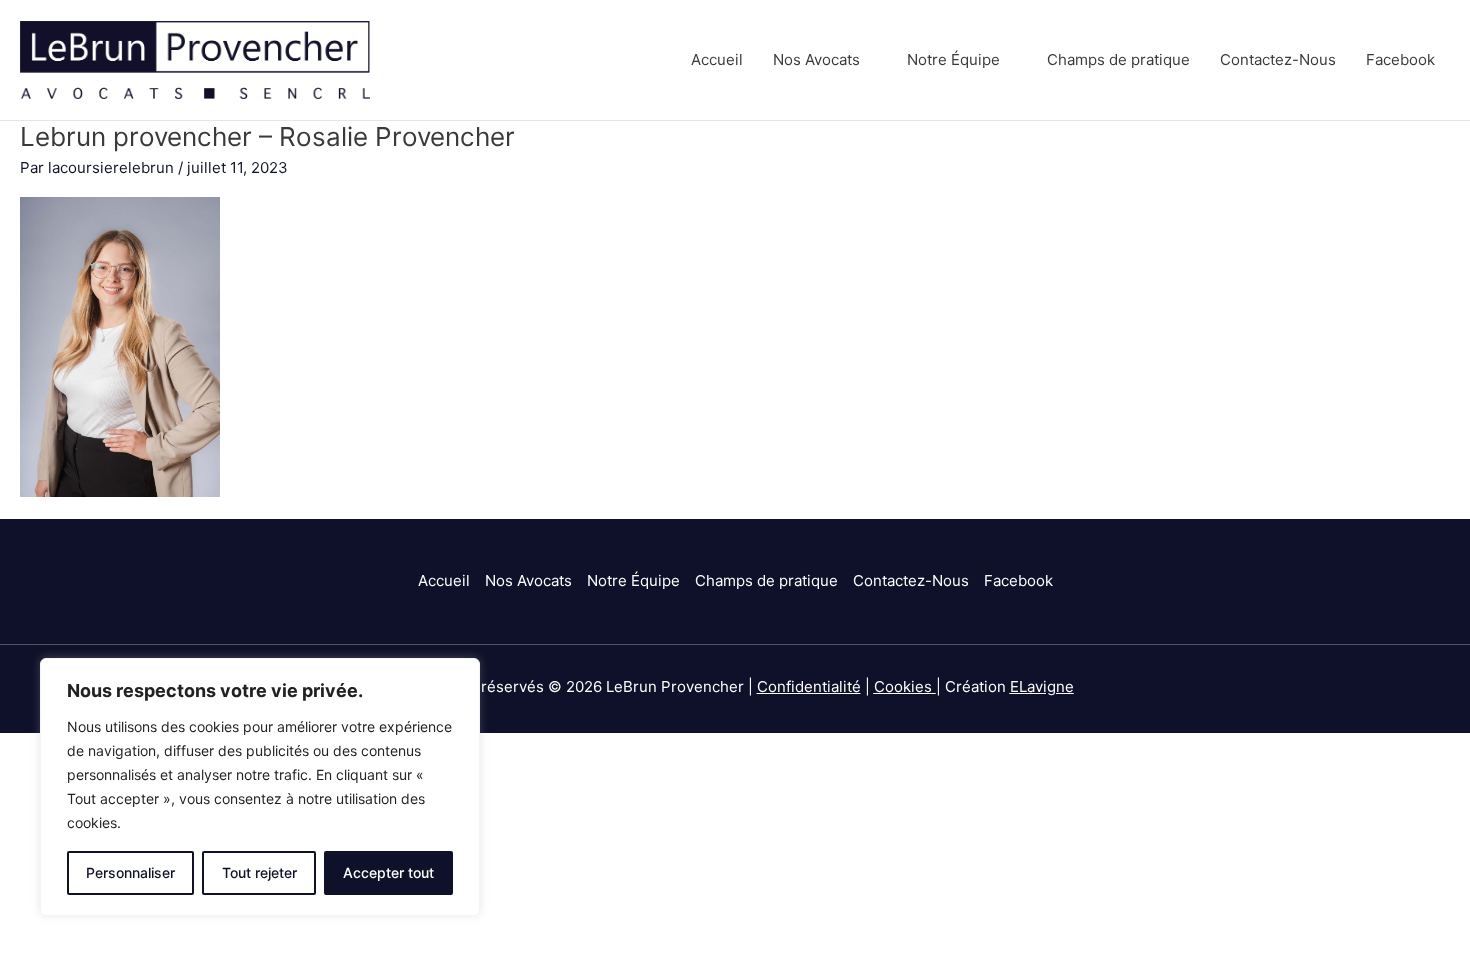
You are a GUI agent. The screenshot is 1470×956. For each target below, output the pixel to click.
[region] (260, 787)
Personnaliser (130, 872)
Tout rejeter (259, 872)
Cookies (903, 686)
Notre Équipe (953, 59)
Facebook (1400, 59)
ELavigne (1042, 686)
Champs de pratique (1118, 59)
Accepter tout (388, 872)
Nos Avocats (816, 59)
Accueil (717, 59)
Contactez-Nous (1278, 59)
